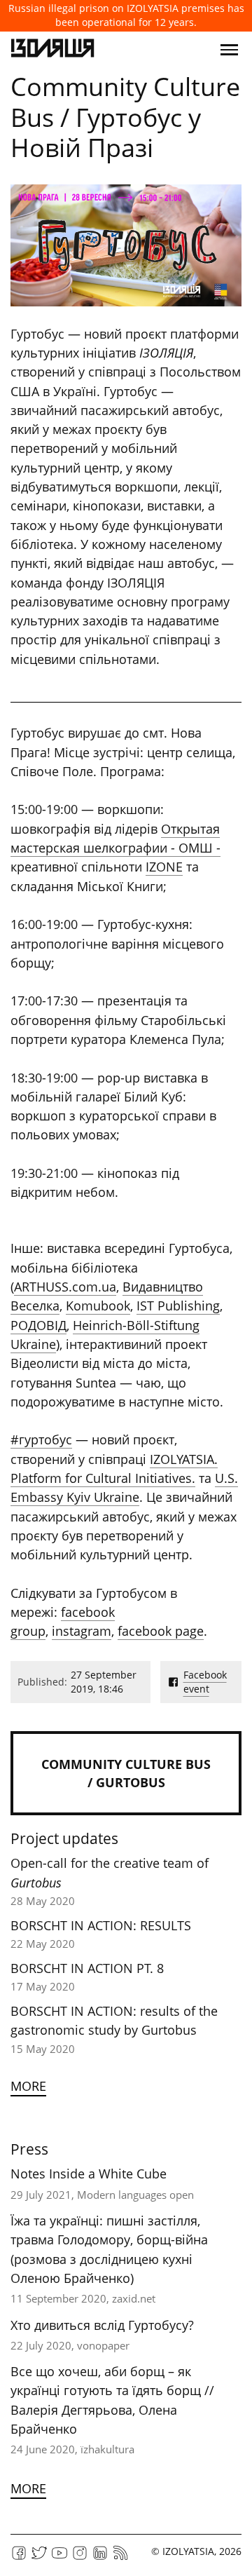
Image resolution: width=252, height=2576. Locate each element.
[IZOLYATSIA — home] (52, 50)
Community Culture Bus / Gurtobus (126, 1773)
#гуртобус (41, 1439)
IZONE (164, 867)
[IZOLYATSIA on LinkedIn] (100, 2557)
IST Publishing (178, 1306)
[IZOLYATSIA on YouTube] (59, 2557)
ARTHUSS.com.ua (65, 1287)
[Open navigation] (229, 50)
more (28, 2086)
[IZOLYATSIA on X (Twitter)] (39, 2557)
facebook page (161, 1631)
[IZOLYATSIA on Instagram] (80, 2557)
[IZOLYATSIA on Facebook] (19, 2557)
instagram (82, 1631)
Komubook (98, 1306)
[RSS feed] (120, 2557)
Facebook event (205, 1682)
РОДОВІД (38, 1325)
